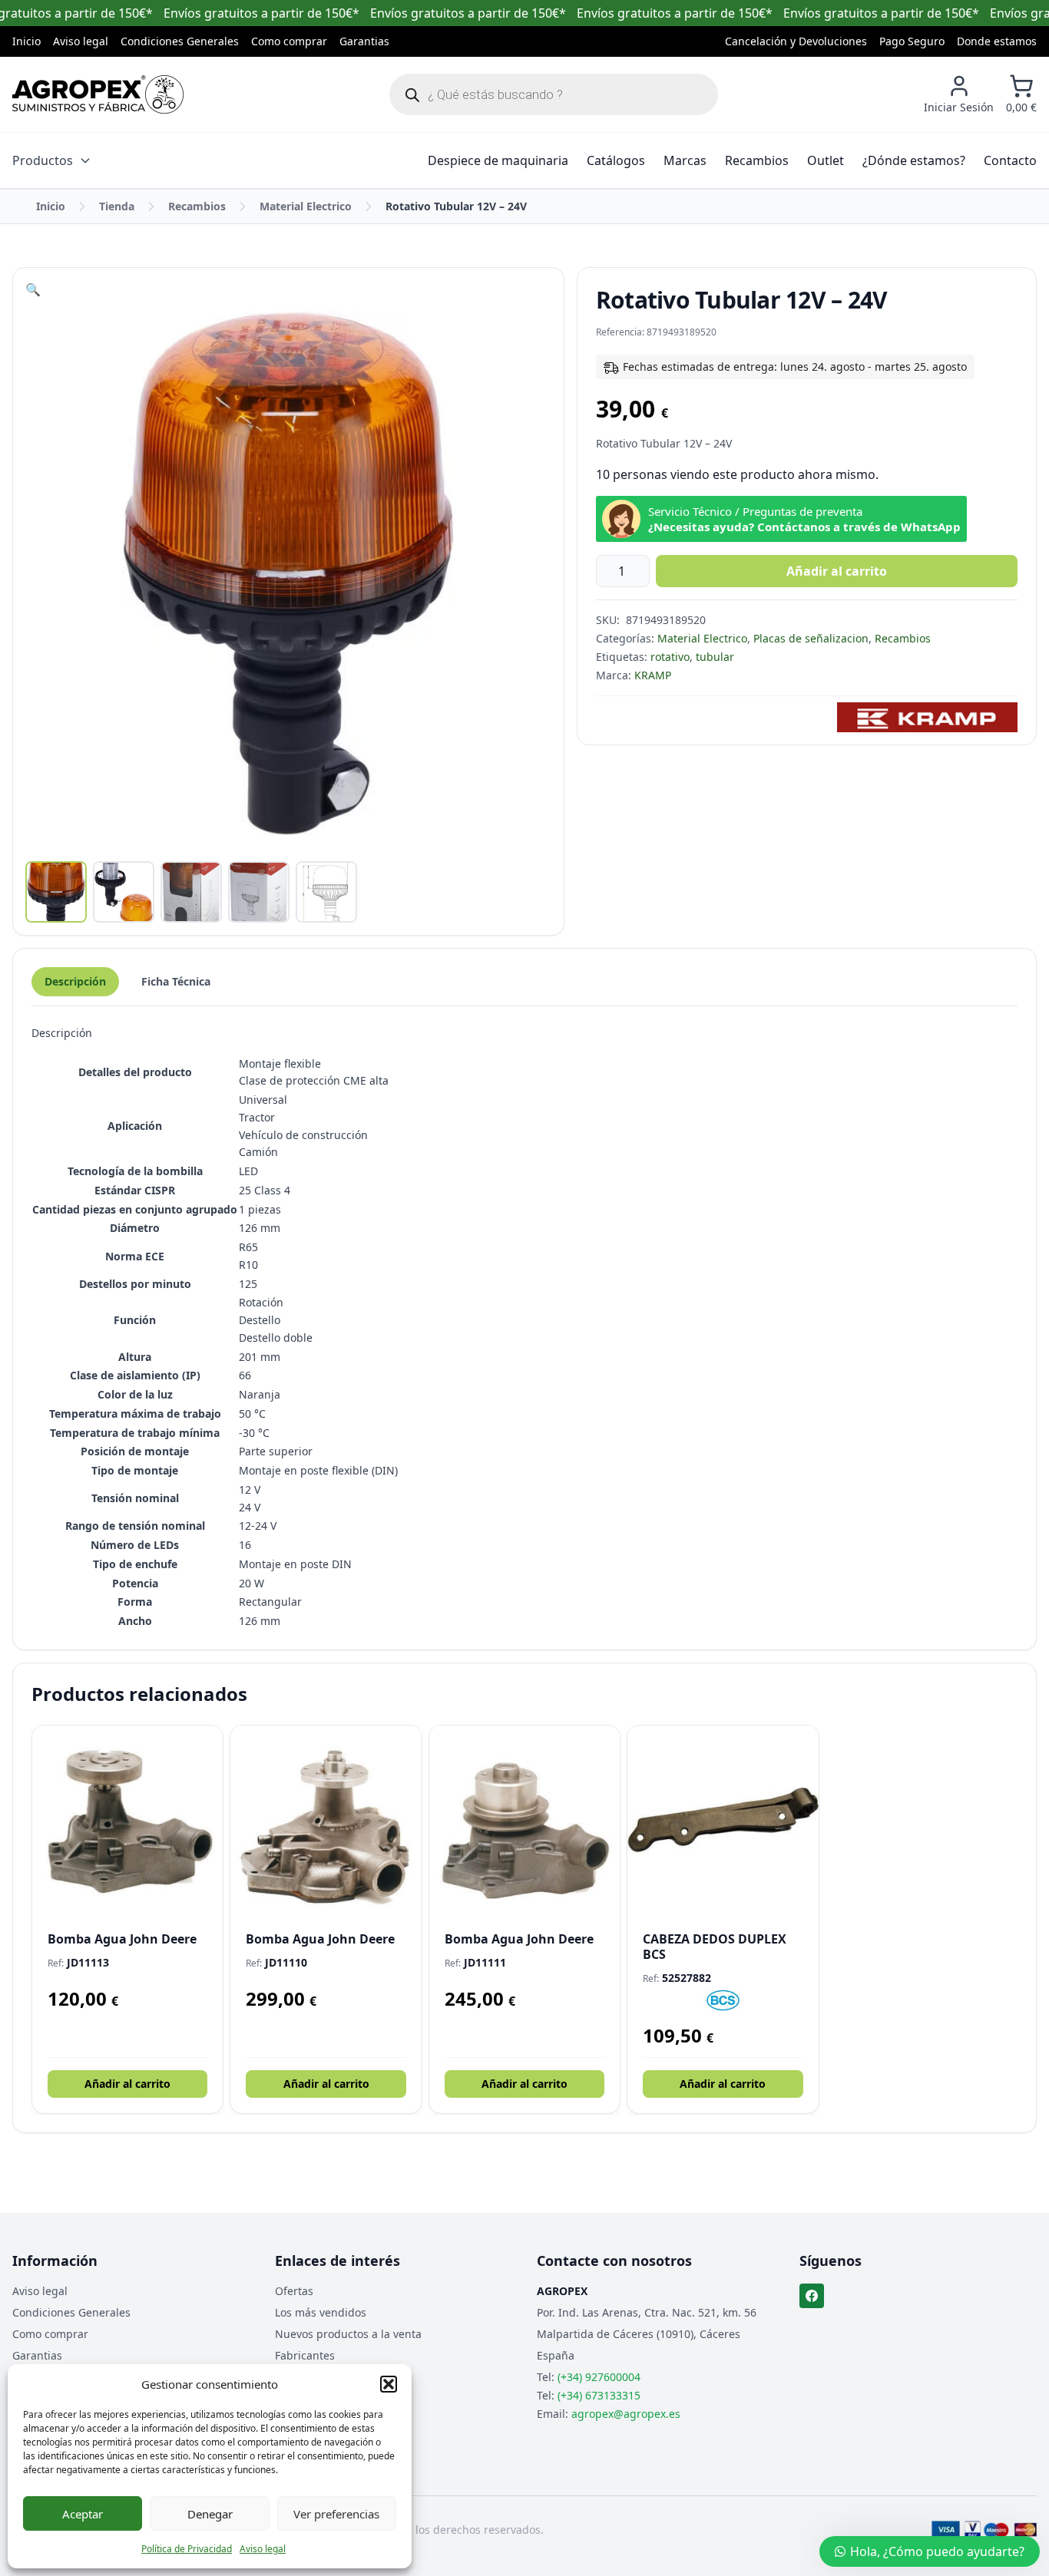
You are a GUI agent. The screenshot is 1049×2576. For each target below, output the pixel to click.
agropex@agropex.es (626, 2414)
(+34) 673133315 (599, 2395)
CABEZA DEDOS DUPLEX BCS (715, 1947)
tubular (715, 657)
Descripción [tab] (75, 981)
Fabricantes (305, 2355)
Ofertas (294, 2291)
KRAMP (653, 675)
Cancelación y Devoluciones (796, 41)
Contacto (1010, 160)
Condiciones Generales (180, 41)
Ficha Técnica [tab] (176, 981)
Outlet (826, 160)
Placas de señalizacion (811, 638)
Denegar (210, 2514)
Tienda (117, 206)
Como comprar (289, 41)
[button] (389, 2384)
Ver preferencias (336, 2514)
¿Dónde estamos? (914, 160)
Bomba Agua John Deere (122, 1939)
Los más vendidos (321, 2312)
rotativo (670, 657)
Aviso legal (263, 2549)
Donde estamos (997, 41)
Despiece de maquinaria (498, 160)
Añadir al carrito (837, 571)
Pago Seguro (912, 41)
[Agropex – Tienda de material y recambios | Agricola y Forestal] (98, 94)
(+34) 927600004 (599, 2377)
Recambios (757, 160)
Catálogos (616, 160)
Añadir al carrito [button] (127, 2084)
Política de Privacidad (187, 2549)
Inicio (26, 41)
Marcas (685, 160)
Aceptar (83, 2514)
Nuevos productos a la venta (348, 2334)
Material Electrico (306, 206)
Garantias (364, 41)
